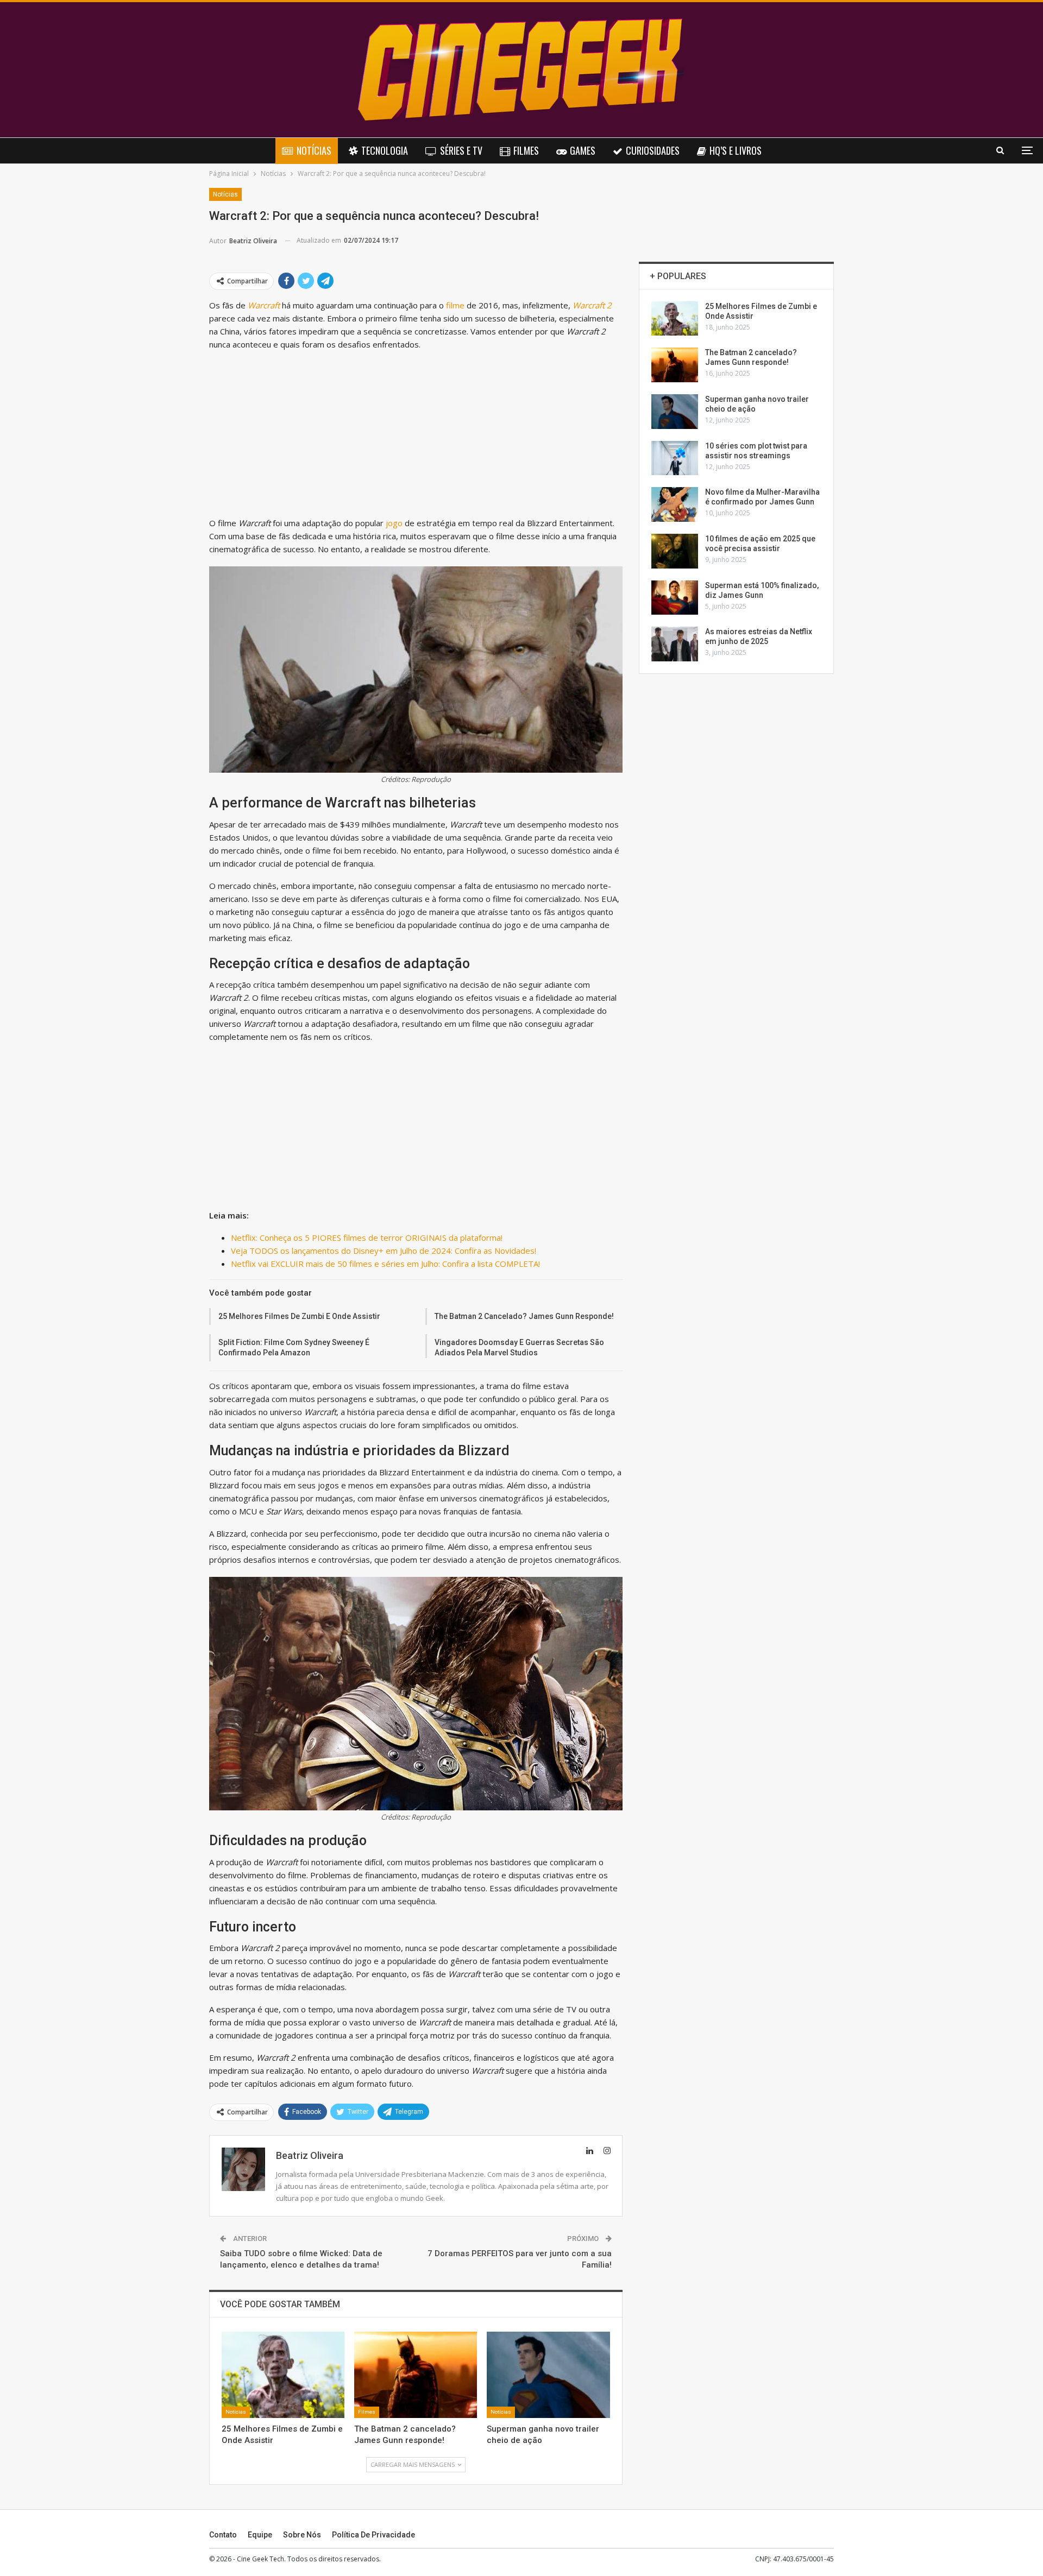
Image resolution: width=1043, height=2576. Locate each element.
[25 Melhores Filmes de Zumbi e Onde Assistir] (283, 2375)
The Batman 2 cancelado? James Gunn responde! (524, 1316)
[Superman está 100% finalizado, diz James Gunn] (675, 598)
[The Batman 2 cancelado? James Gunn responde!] (416, 2375)
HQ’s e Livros (736, 150)
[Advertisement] (416, 436)
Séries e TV (461, 150)
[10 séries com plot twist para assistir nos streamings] (675, 458)
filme (456, 305)
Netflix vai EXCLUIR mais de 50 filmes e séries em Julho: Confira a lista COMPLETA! (385, 1264)
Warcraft (264, 305)
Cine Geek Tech (260, 2559)
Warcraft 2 (592, 305)
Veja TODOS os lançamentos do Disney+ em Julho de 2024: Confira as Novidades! (384, 1251)
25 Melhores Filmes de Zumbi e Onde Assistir (299, 1316)
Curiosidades (653, 150)
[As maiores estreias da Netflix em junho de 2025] (675, 644)
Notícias (314, 150)
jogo (395, 523)
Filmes (526, 150)
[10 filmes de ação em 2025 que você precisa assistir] (675, 551)
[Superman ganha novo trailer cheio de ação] (548, 2375)
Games (583, 150)
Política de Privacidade (373, 2535)
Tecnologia (385, 150)
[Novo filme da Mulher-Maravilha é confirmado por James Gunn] (675, 504)
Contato (223, 2535)
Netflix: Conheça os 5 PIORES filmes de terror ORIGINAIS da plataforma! (367, 1238)
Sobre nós (302, 2535)
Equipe (260, 2535)
